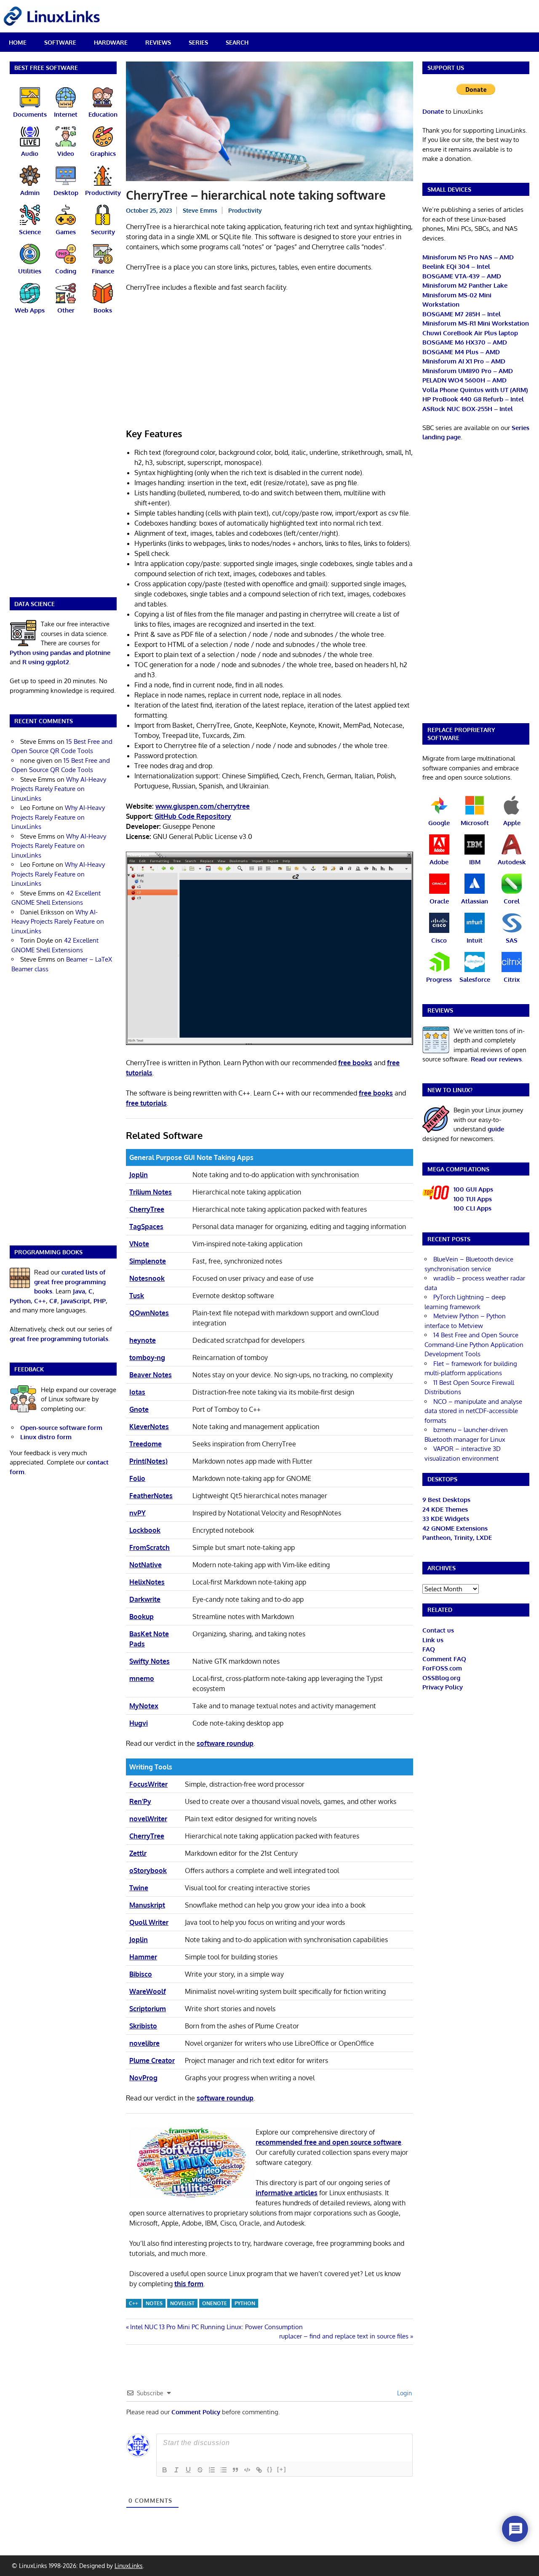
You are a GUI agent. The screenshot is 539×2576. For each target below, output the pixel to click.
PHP (100, 1301)
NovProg (143, 2078)
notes (154, 2303)
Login (404, 2393)
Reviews (158, 42)
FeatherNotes (151, 1496)
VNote (139, 1244)
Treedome (145, 1444)
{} (270, 2469)
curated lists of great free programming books (70, 1282)
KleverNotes (149, 1427)
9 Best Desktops (446, 1500)
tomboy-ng (147, 1357)
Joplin (139, 1175)
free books (355, 1063)
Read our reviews (496, 1059)
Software (60, 42)
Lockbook (145, 1530)
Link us (433, 1640)
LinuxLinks (129, 2566)
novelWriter (148, 1819)
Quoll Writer (149, 1922)
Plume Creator (152, 2060)
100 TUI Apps (473, 1199)
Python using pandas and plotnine (60, 653)
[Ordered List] (212, 2470)
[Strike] (200, 2470)
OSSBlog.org (441, 1678)
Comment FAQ (444, 1659)
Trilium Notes (151, 1192)
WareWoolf (148, 1991)
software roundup (225, 1743)
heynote (143, 1340)
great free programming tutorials (59, 1339)
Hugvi (139, 1723)
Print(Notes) (148, 1461)
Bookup (141, 1617)
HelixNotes (147, 1582)
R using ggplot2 (46, 662)
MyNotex (144, 1706)
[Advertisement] (269, 361)
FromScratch (149, 1547)
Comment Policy (196, 2412)
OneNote (215, 2303)
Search (237, 42)
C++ (133, 2303)
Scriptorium (148, 2009)
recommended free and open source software (328, 2142)
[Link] (259, 2470)
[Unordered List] (224, 2470)
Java (79, 1291)
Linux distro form (46, 1437)
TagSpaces (146, 1227)
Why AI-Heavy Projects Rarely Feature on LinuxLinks (59, 789)
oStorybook (148, 1871)
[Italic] (176, 2470)
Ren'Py (140, 1801)
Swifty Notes (149, 1661)
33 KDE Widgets (446, 1519)
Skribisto (143, 2026)
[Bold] (165, 2470)
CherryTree (147, 1209)
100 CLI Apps (472, 1208)
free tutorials (146, 1103)
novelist (182, 2303)
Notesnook (147, 1278)
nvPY (137, 1513)
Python (245, 2303)
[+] (282, 2469)
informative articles (287, 2193)
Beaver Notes (151, 1375)
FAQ (429, 1649)
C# (53, 1301)
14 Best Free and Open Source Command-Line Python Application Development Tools (474, 1344)
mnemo (142, 1678)
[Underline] (188, 2470)
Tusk (137, 1296)
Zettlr (138, 1853)
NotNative (145, 1565)
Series (198, 42)
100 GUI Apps (473, 1189)
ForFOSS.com (442, 1668)
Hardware (111, 42)
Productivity (245, 210)
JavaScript (75, 1301)
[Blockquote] (235, 2470)
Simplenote (148, 1261)
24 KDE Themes (445, 1509)
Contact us (438, 1630)
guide (496, 1129)
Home (18, 42)
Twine (139, 1888)
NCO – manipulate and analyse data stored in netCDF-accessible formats (473, 1411)
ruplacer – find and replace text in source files (344, 2336)
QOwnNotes (149, 1313)
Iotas (137, 1392)
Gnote (139, 1409)
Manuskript (147, 1905)
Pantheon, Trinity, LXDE (457, 1538)
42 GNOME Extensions (455, 1528)
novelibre (144, 2043)
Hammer (143, 1957)
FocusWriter (148, 1784)
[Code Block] (247, 2470)
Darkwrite (145, 1599)
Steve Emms (200, 210)
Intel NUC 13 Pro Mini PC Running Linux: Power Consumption (216, 2327)
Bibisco (141, 1974)
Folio (137, 1478)
